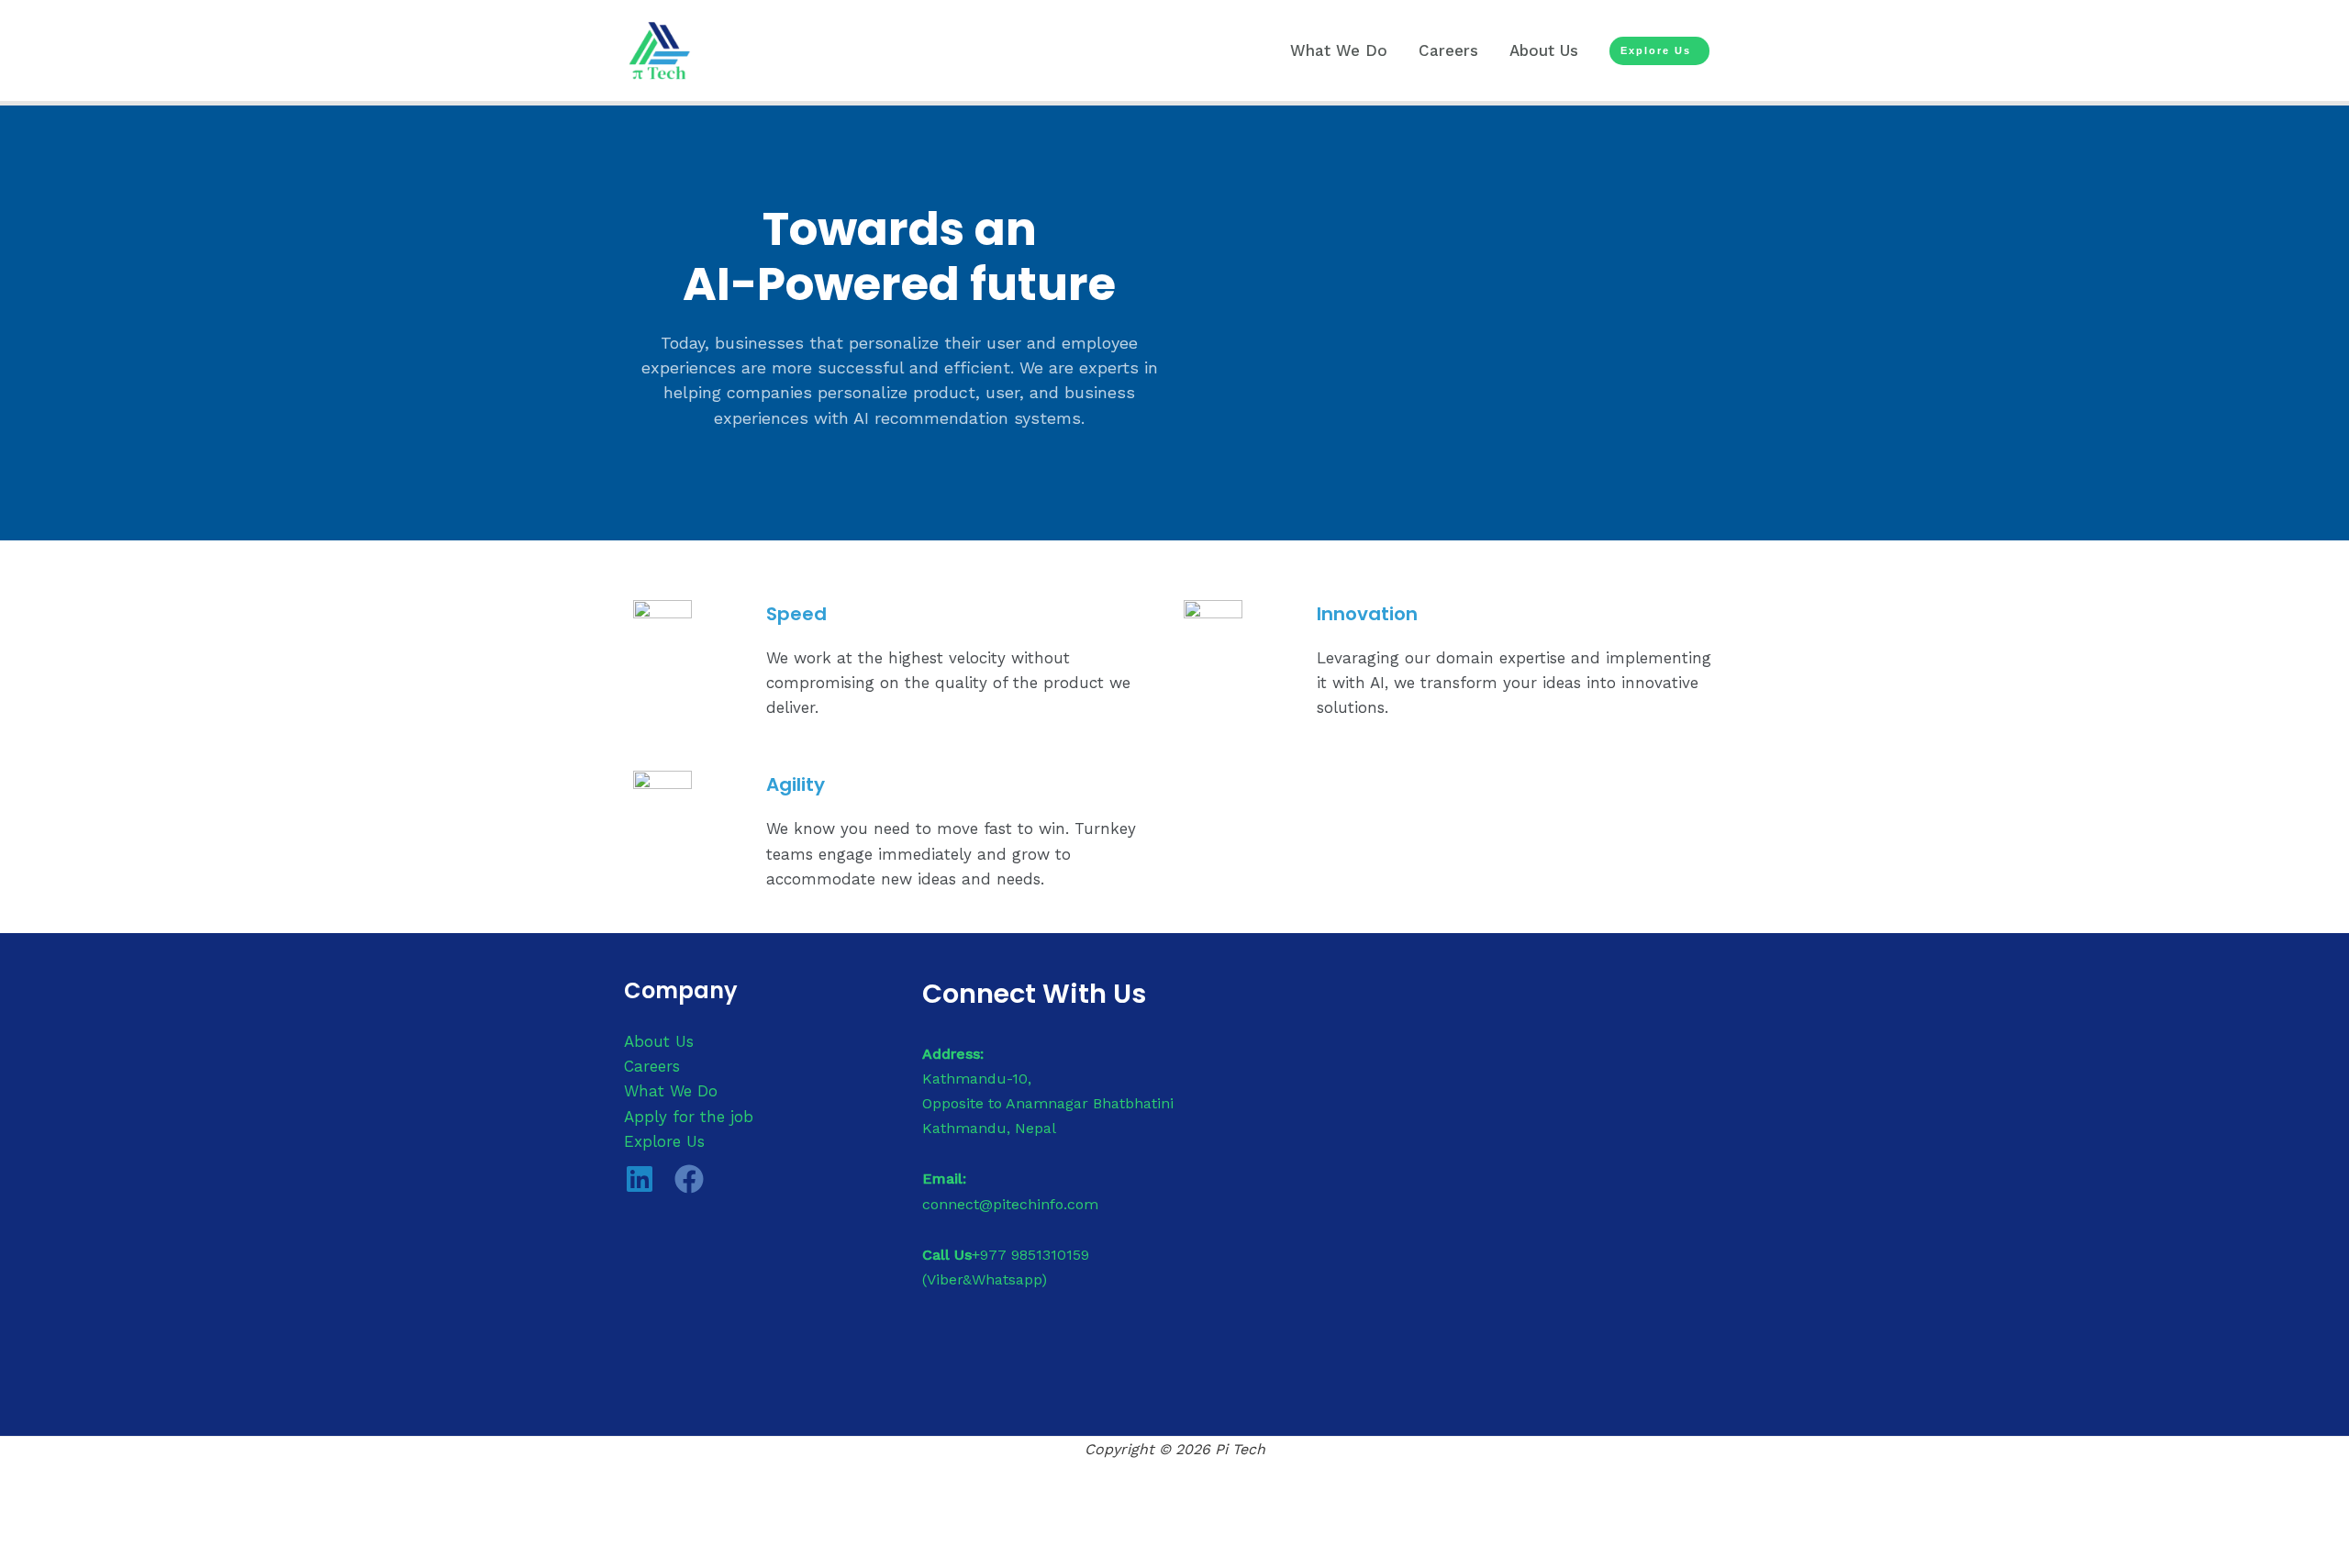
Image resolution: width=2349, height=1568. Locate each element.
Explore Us (664, 1141)
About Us (1544, 50)
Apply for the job (689, 1117)
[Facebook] (689, 1179)
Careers (1448, 50)
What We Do (1339, 50)
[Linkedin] (640, 1179)
